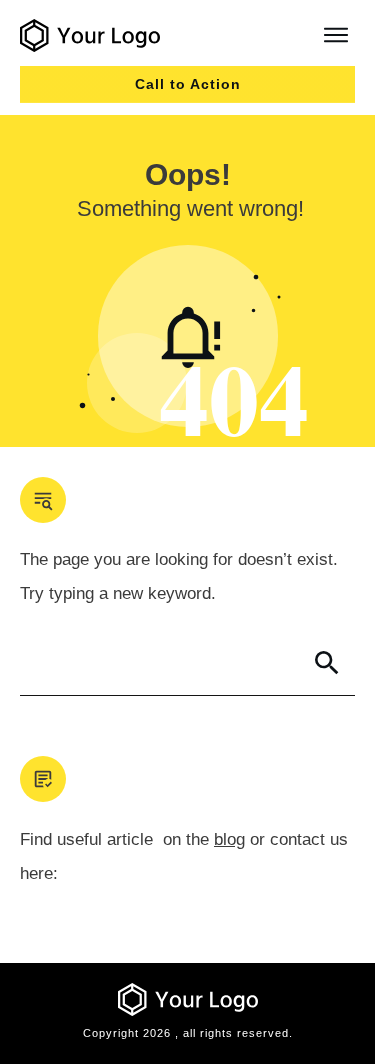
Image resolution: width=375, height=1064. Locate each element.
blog (229, 839)
